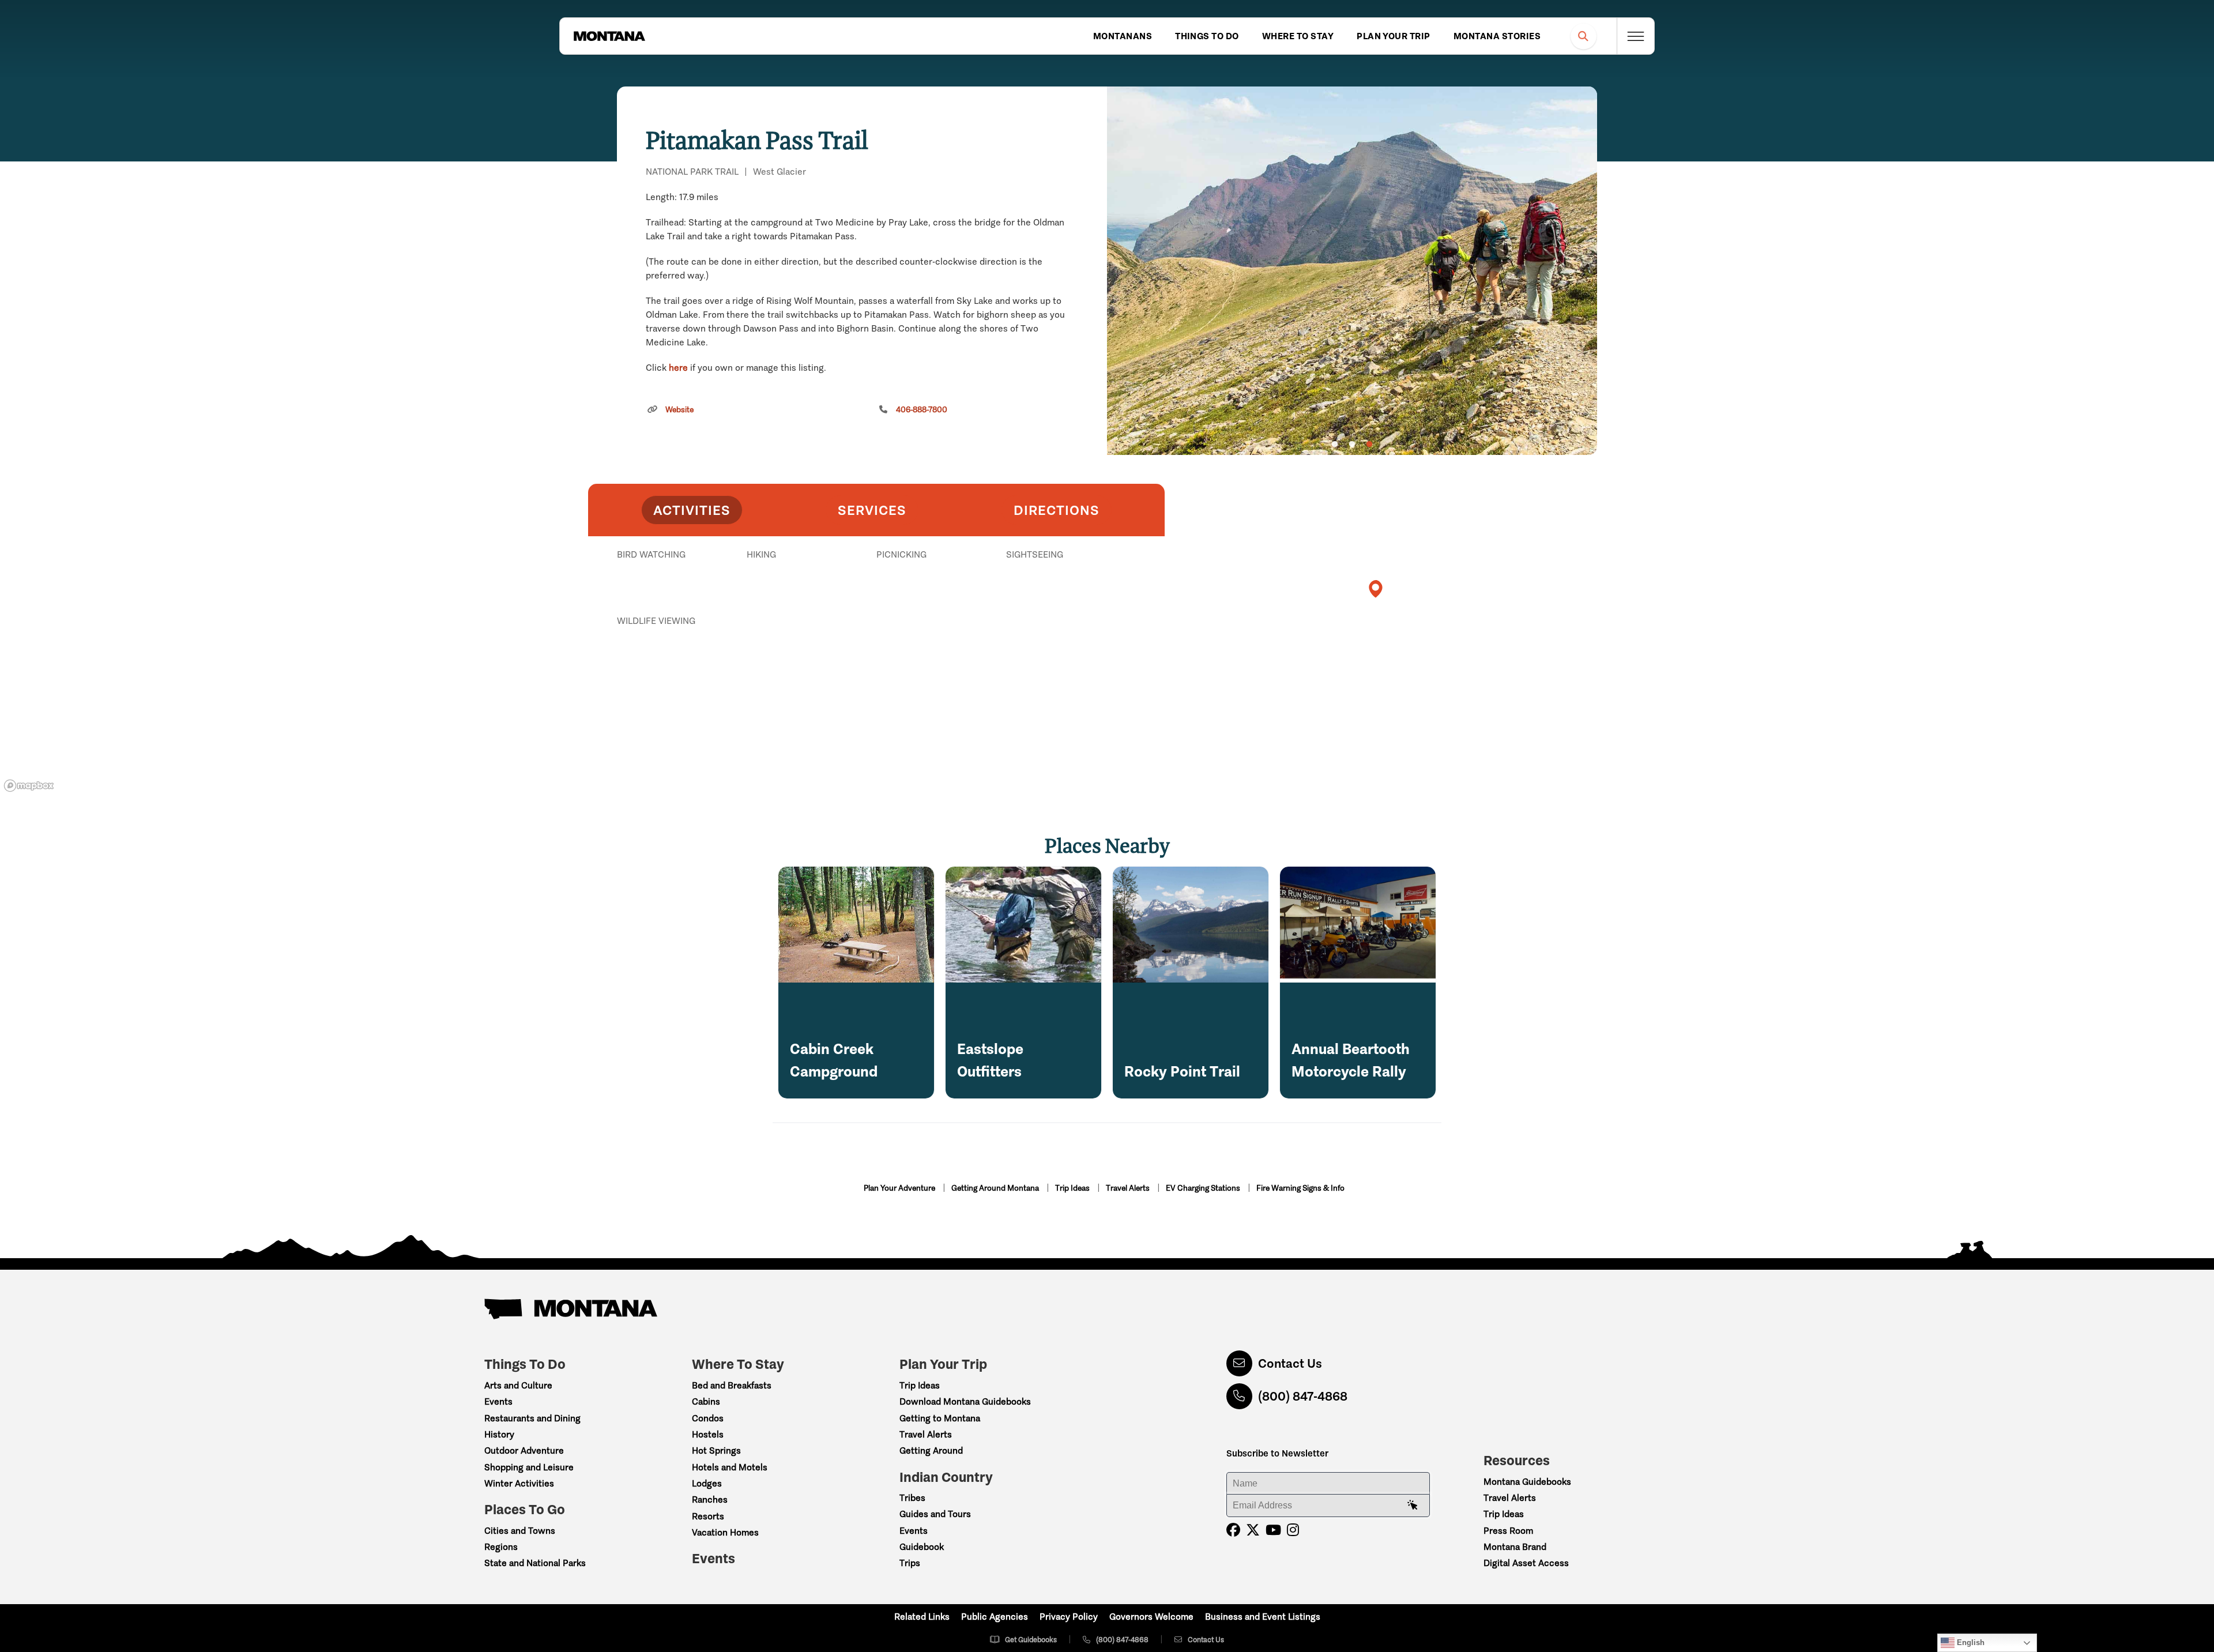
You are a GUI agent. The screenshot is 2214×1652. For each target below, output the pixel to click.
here (678, 368)
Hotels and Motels (730, 1467)
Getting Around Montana (996, 1188)
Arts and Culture (518, 1385)
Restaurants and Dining (532, 1418)
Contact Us (1290, 1363)
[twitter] (1253, 1530)
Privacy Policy (1069, 1617)
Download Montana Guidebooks (965, 1401)
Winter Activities (519, 1483)
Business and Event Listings (1263, 1617)
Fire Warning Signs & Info (1300, 1188)
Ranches (710, 1499)
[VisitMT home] (609, 36)
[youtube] (1273, 1530)
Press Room (1508, 1531)
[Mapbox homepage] (29, 786)
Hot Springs (716, 1450)
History (499, 1434)
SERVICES (872, 510)
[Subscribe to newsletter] (1413, 1506)
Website (679, 410)
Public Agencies (995, 1617)
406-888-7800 (922, 410)
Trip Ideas (1073, 1188)
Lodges (707, 1483)
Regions (501, 1547)
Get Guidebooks (1031, 1640)
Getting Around (931, 1450)
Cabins (706, 1401)
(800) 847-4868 (1303, 1396)
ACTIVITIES (692, 510)
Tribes (912, 1498)
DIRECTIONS (1057, 510)
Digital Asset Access (1526, 1563)
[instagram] (1293, 1530)
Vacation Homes (725, 1532)
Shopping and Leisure (529, 1467)
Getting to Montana (940, 1418)
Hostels (708, 1434)
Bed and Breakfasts (732, 1385)
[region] (1352, 271)
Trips (910, 1563)
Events (498, 1401)
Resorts (708, 1516)
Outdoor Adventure (524, 1450)
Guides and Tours (935, 1514)
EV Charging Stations (1204, 1188)
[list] (876, 614)
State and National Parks (535, 1563)
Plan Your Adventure (900, 1188)
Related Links (922, 1617)
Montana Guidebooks (1527, 1482)
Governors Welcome (1151, 1617)
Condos (708, 1418)
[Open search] (1584, 36)
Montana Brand (1515, 1547)
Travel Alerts (1129, 1188)
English (1970, 1642)
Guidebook (922, 1547)
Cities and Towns (520, 1531)
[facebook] (1233, 1530)
